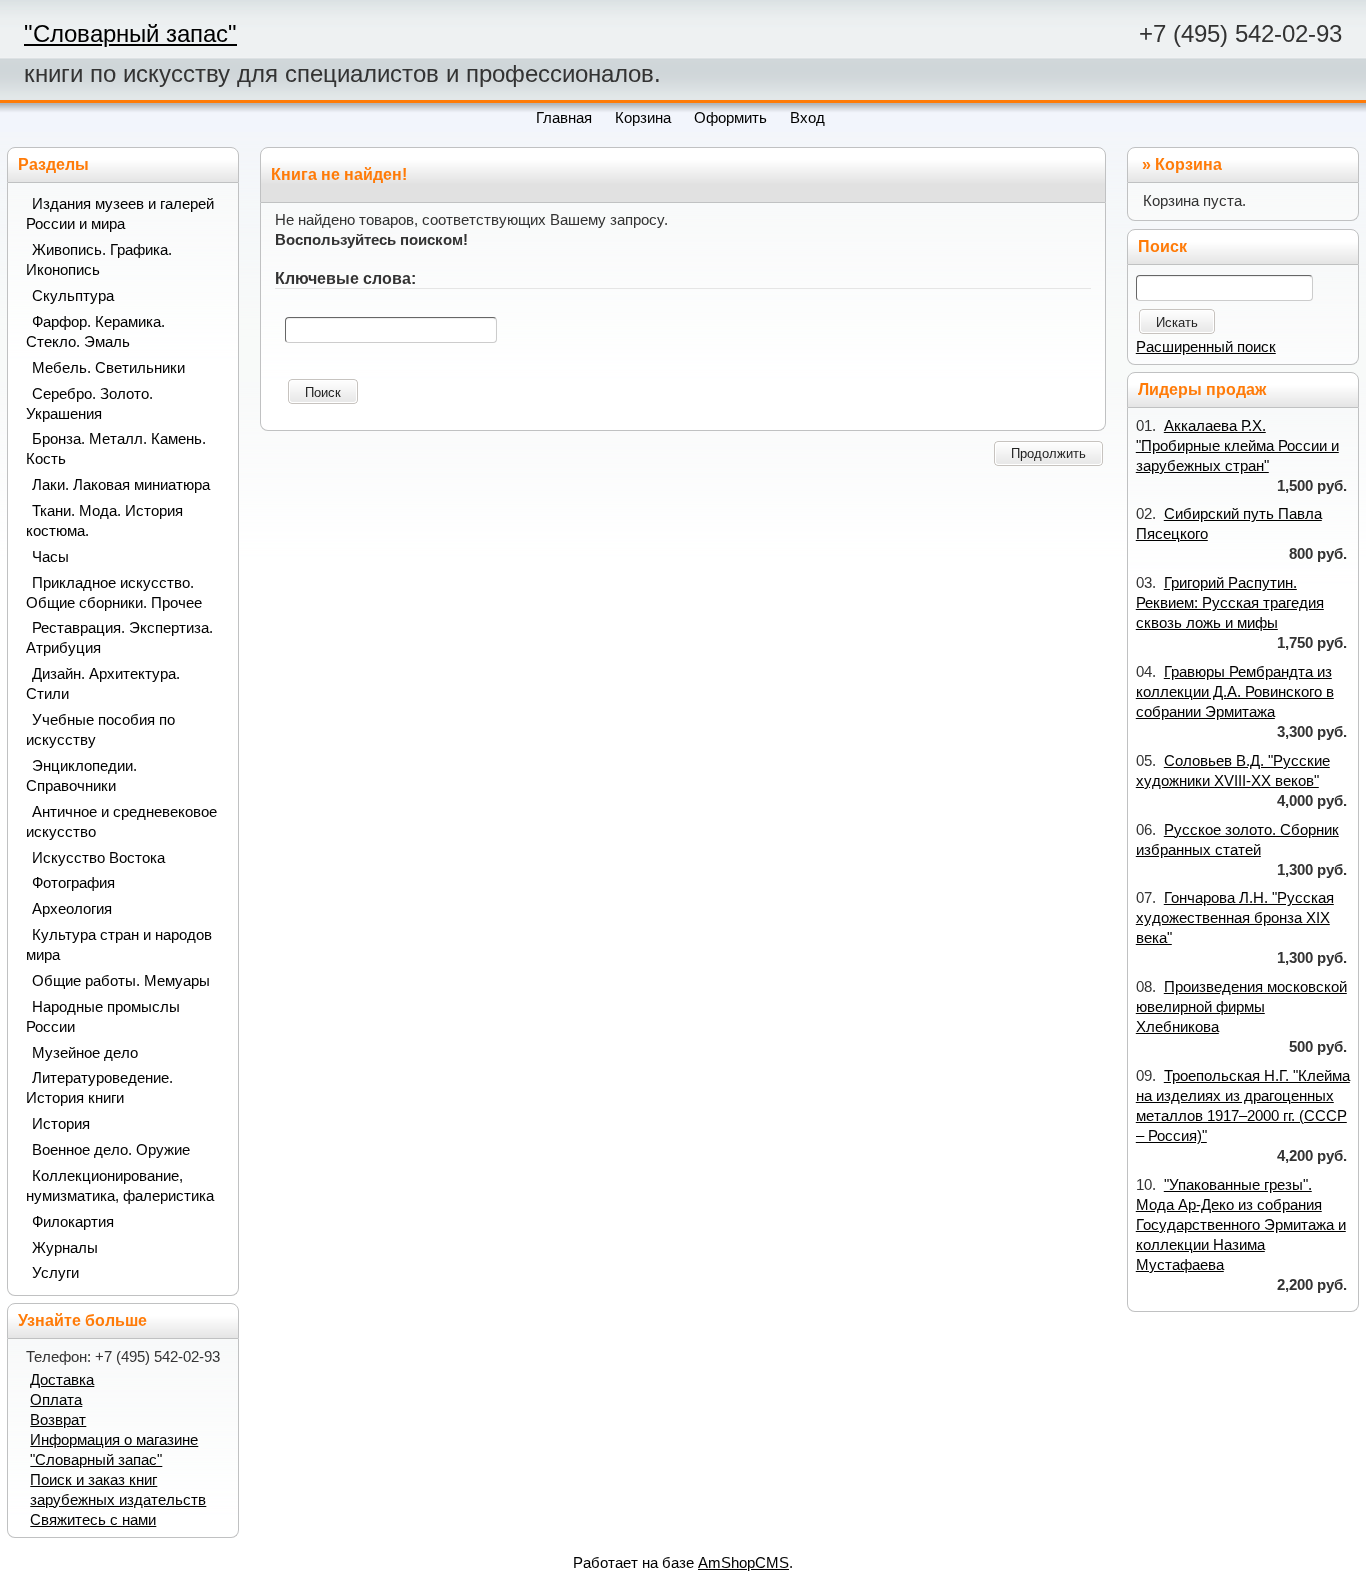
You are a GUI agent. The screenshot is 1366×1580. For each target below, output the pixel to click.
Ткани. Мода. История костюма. (104, 521)
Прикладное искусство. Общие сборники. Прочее (114, 593)
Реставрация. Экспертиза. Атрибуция (119, 638)
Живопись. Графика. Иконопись (99, 260)
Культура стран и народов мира (119, 945)
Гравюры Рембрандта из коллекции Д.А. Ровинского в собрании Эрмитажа (1235, 692)
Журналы (65, 1248)
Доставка (62, 1380)
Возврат (58, 1420)
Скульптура (73, 296)
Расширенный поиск (1206, 347)
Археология (72, 909)
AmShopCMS (743, 1563)
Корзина (1188, 164)
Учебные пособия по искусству (100, 730)
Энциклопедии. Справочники (81, 776)
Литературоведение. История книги (99, 1088)
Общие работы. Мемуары (121, 981)
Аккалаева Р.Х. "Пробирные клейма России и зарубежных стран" (1237, 446)
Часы (50, 557)
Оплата (56, 1400)
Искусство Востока (98, 858)
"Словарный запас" (130, 33)
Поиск (323, 392)
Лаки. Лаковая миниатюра (121, 485)
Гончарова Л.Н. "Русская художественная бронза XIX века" (1235, 918)
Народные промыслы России (103, 1017)
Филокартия (73, 1222)
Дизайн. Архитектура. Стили (103, 684)
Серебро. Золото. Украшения (89, 404)
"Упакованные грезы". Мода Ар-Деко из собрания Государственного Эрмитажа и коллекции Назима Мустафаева (1241, 1225)
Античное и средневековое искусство (121, 822)
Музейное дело (85, 1053)
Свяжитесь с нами (93, 1520)
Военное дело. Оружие (111, 1150)
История (61, 1124)
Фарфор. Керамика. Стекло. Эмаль (95, 332)
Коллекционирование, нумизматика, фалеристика (120, 1186)
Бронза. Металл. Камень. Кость (116, 449)
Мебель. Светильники (108, 368)
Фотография (73, 883)
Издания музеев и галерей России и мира (120, 214)
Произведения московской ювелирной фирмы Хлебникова (1241, 1007)
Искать (1177, 322)
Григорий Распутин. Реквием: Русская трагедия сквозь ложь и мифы (1230, 603)
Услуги (55, 1273)
